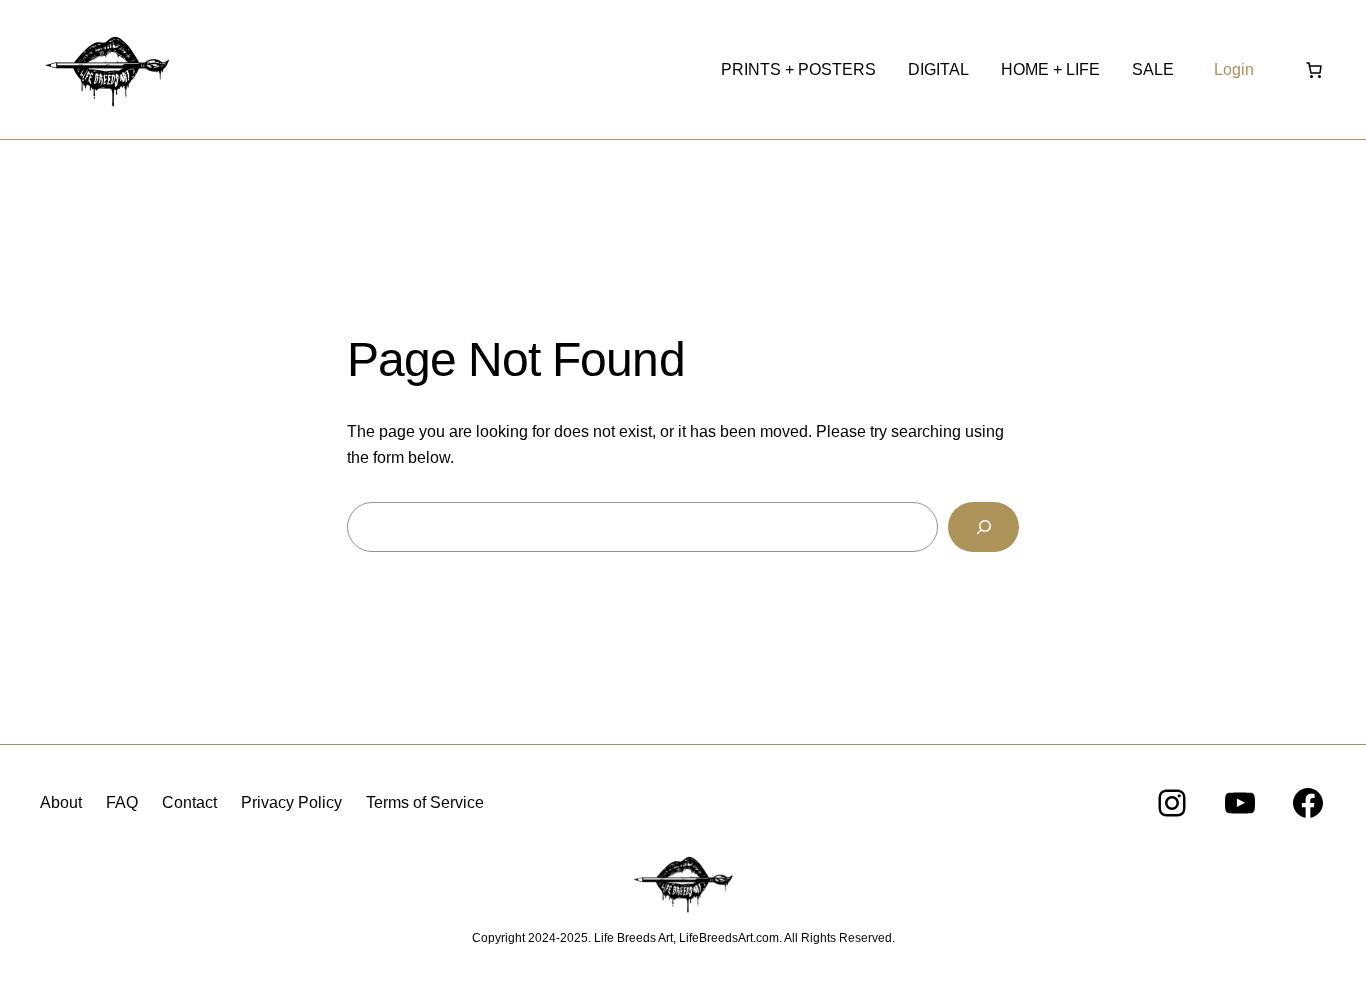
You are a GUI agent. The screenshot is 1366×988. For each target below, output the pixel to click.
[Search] (983, 526)
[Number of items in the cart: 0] (1314, 70)
